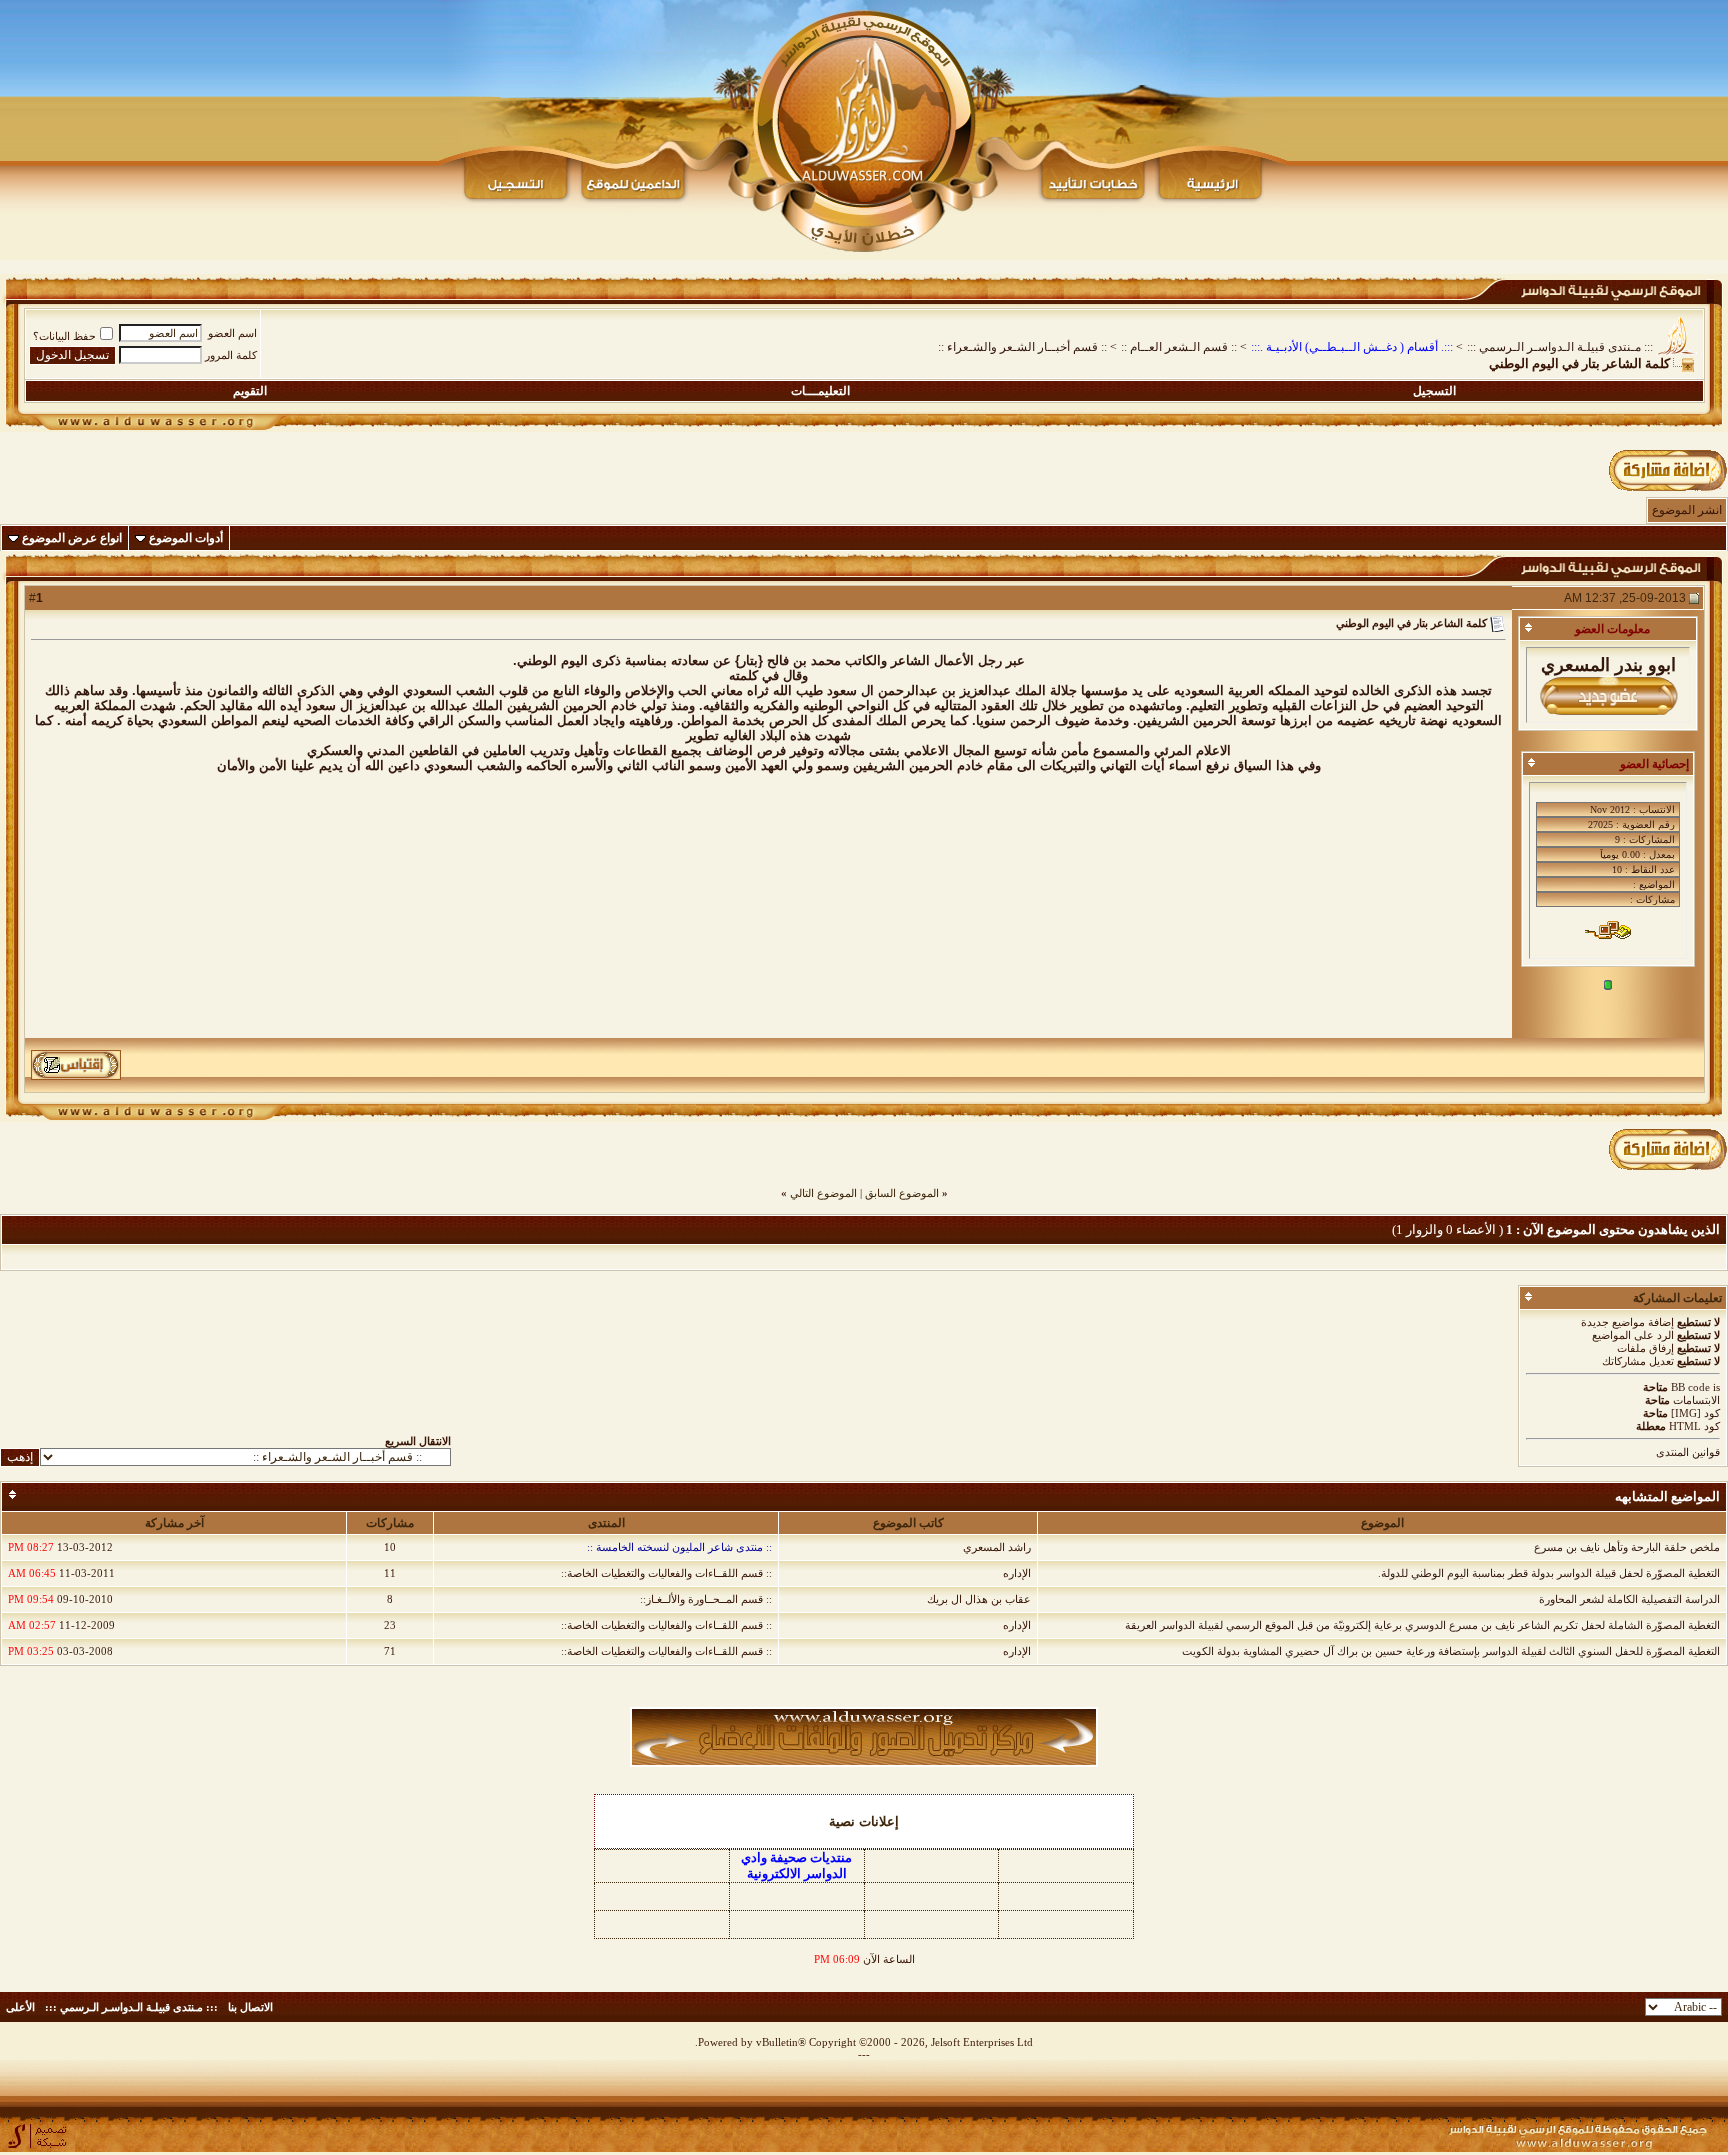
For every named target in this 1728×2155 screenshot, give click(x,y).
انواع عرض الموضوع (72, 538)
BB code (1690, 1387)
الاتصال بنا (250, 2007)
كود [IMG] (1695, 1413)
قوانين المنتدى (1688, 1452)
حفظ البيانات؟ (64, 336)
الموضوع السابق (902, 1193)
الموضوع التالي (823, 1193)
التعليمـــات (820, 391)
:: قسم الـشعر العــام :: (1179, 347)
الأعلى (20, 2007)
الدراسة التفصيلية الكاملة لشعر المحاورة (1629, 1599)
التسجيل (1434, 391)
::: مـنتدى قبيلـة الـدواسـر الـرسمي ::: (1560, 347)
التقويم (250, 391)
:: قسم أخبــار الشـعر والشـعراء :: (1022, 347)
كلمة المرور (231, 355)
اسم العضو (232, 333)
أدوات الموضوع (186, 538)
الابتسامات (1696, 1400)
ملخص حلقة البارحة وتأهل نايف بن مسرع (1627, 1547)
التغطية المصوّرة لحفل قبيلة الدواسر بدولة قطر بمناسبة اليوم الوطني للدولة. (1549, 1573)
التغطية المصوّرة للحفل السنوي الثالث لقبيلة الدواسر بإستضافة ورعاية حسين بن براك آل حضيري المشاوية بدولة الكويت (1451, 1651)
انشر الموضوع (1687, 510)
